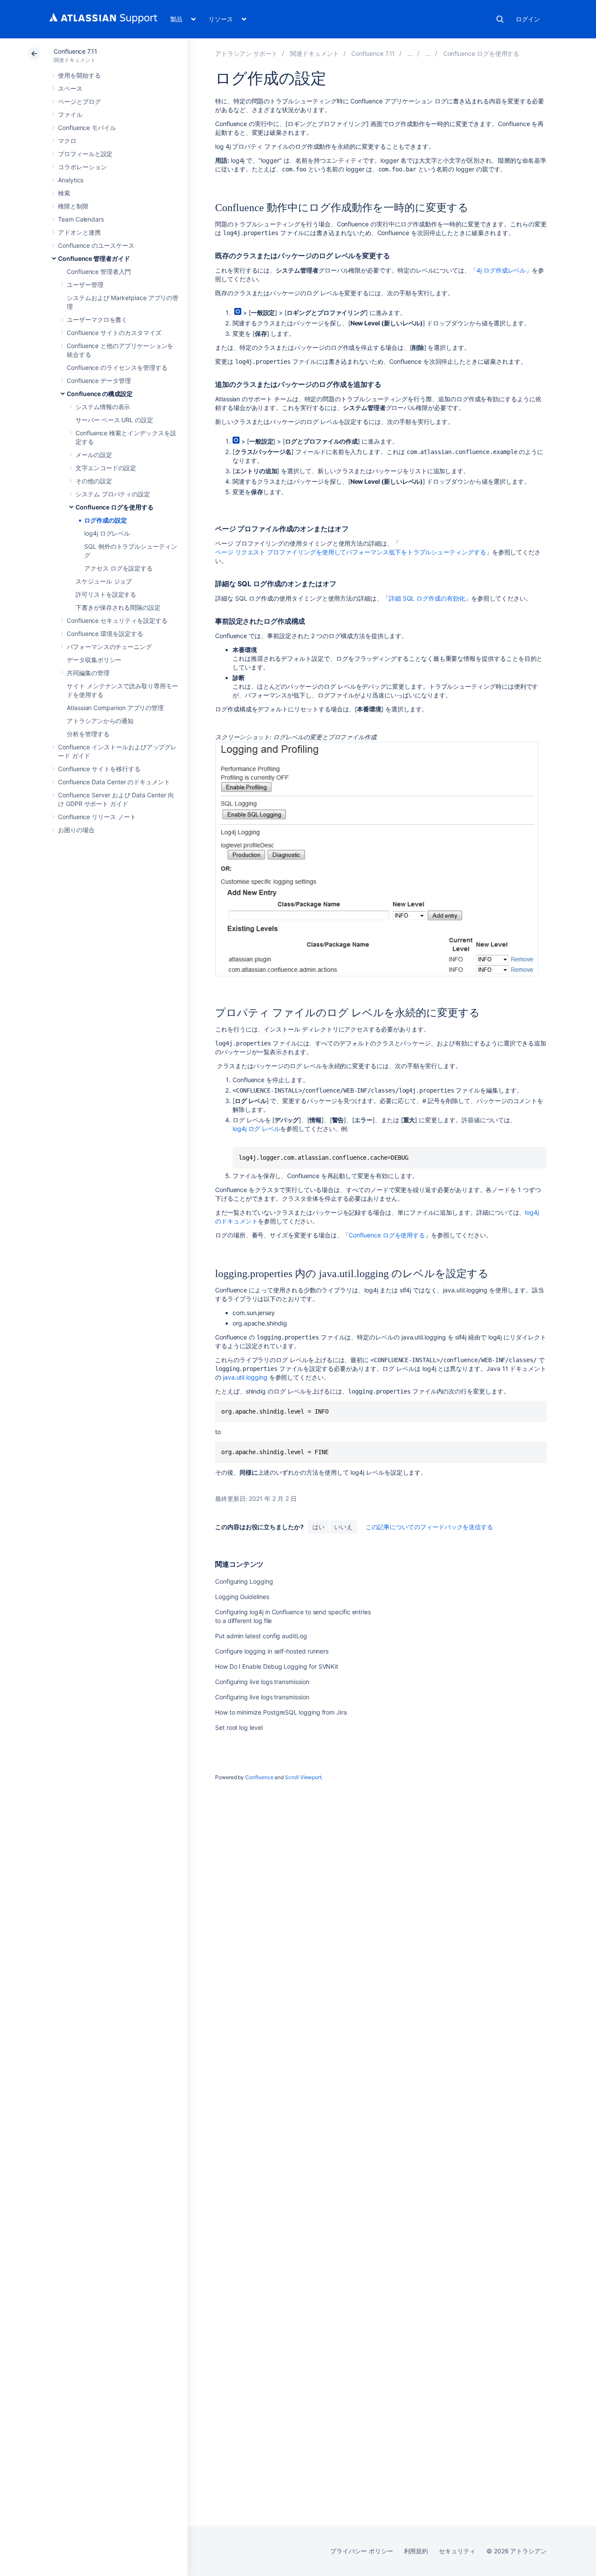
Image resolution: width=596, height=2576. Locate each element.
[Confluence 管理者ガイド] (410, 53)
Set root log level (239, 1727)
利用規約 (416, 2551)
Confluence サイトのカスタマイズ (114, 333)
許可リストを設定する (106, 594)
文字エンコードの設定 (106, 468)
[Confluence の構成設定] (428, 53)
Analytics (71, 180)
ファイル (70, 114)
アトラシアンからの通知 (100, 721)
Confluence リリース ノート (97, 817)
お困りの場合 (76, 830)
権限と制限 (73, 206)
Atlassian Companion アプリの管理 (115, 708)
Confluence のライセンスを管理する (117, 367)
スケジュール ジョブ (104, 581)
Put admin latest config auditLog (261, 1636)
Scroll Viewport (303, 1777)
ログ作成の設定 (106, 520)
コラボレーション (82, 167)
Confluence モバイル (87, 128)
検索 (500, 19)
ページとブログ (79, 101)
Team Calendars (81, 219)
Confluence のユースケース (96, 245)
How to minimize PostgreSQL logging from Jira (281, 1712)
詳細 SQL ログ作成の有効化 (427, 598)
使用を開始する (79, 75)
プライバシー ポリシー (361, 2551)
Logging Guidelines (242, 1597)
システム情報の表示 (103, 407)
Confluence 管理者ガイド (94, 258)
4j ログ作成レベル (501, 270)
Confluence (259, 1777)
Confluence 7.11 (75, 51)
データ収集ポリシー (94, 660)
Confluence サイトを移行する (99, 769)
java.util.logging (245, 1377)
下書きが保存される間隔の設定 (118, 607)
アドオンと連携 (79, 232)
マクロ (67, 141)
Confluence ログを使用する (115, 507)
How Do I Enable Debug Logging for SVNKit (277, 1666)
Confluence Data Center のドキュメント (114, 782)
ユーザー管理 (85, 285)
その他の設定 (94, 481)
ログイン (528, 19)
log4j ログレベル (107, 533)
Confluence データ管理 (99, 381)
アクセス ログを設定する (118, 568)
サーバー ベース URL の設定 (114, 420)
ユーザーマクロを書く (97, 319)
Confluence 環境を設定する (105, 634)
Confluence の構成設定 (100, 394)
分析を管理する (88, 734)
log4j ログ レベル (256, 1129)
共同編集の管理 (88, 673)
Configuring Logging (244, 1581)
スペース (70, 88)
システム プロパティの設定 (113, 494)
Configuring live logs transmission (262, 1682)
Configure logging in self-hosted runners (272, 1651)
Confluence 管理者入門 (99, 272)
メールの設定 (94, 455)
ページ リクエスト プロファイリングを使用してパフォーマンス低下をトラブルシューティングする (351, 552)
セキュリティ (457, 2551)
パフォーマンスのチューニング (109, 647)
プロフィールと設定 (85, 154)
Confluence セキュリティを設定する (117, 620)
